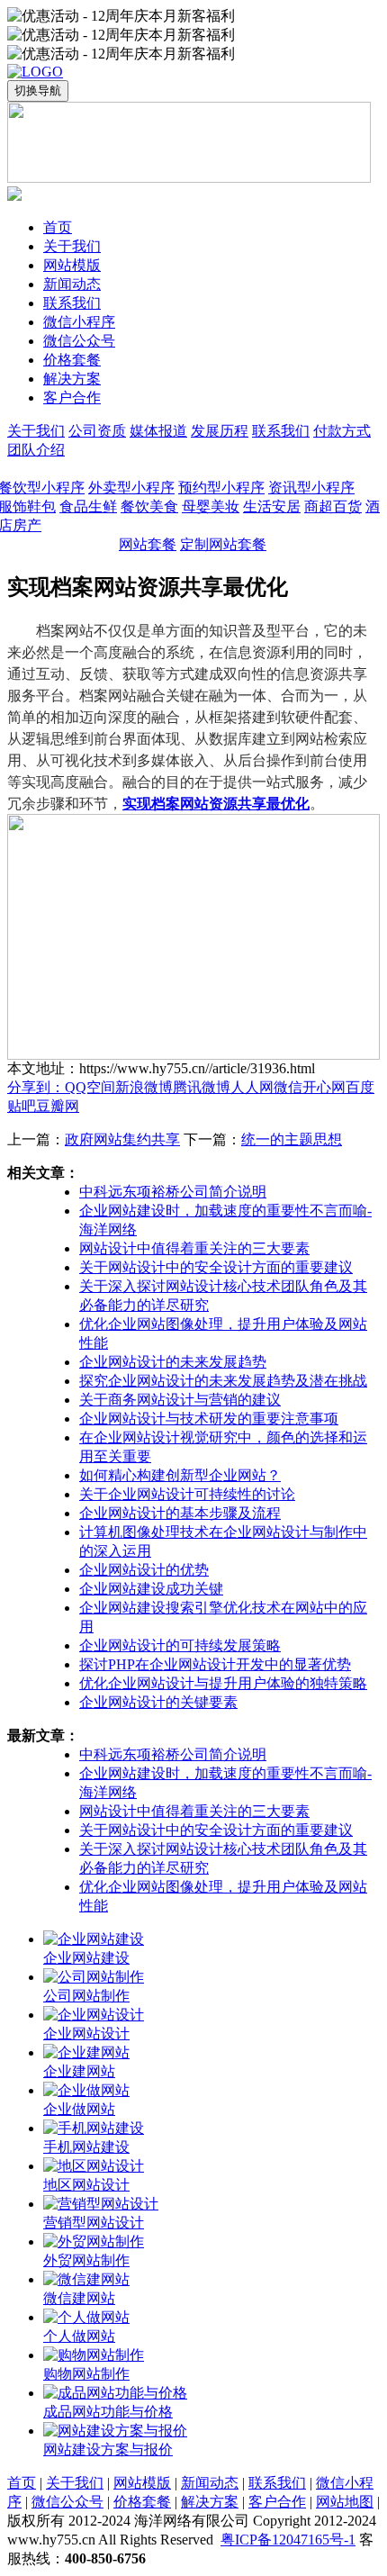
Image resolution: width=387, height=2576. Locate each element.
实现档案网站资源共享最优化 (216, 803)
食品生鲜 (88, 506)
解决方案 (210, 2502)
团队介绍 (36, 450)
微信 (288, 1087)
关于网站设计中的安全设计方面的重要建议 (216, 1267)
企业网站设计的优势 (144, 1570)
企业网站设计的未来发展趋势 (173, 1362)
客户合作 (277, 2502)
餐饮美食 (149, 506)
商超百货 (333, 506)
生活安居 (272, 506)
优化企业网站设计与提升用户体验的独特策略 (223, 1683)
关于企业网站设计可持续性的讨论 (187, 1494)
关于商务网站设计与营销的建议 (180, 1400)
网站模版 (142, 2483)
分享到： (36, 1087)
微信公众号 (67, 2502)
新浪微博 (144, 1087)
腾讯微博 (202, 1087)
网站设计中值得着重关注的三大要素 (194, 1248)
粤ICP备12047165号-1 (288, 2540)
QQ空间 (90, 1087)
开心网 (324, 1087)
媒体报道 (158, 431)
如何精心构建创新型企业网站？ (180, 1475)
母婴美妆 (211, 506)
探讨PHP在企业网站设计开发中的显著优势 (215, 1664)
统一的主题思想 (292, 1139)
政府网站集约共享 (122, 1139)
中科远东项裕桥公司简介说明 (173, 1192)
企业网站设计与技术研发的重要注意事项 (209, 1419)
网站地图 (345, 2502)
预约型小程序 (221, 488)
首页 (22, 2483)
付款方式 (342, 431)
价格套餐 (142, 2502)
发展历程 (220, 431)
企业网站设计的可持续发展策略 (180, 1645)
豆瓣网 (58, 1106)
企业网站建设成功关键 (151, 1589)
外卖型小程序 (131, 488)
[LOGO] (35, 72)
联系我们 (281, 431)
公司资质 (97, 431)
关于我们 (36, 431)
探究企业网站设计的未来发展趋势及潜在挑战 (223, 1381)
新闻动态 (210, 2483)
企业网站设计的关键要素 (158, 1702)
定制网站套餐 (223, 544)
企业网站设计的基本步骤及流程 (180, 1513)
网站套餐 (148, 544)
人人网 (252, 1087)
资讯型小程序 (311, 488)
